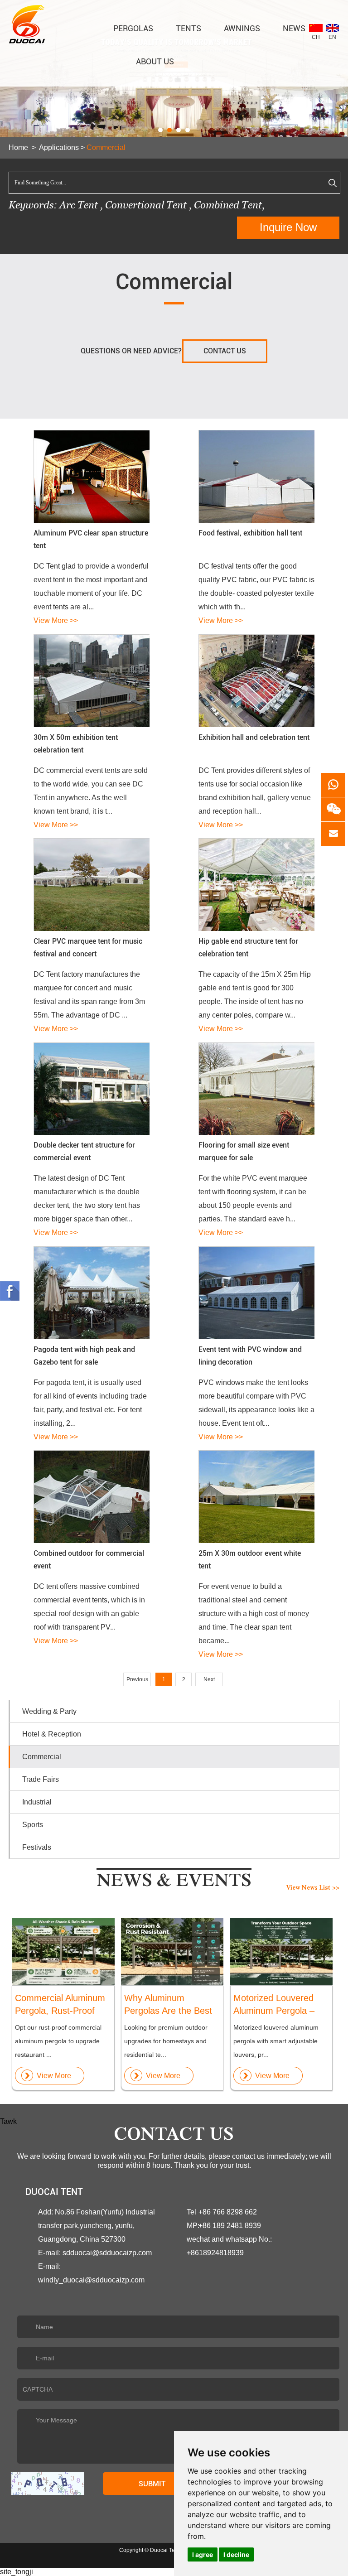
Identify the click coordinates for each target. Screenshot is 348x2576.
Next (209, 1679)
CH (316, 37)
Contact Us (225, 351)
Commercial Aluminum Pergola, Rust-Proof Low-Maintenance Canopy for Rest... (60, 2005)
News (294, 28)
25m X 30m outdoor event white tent (250, 1560)
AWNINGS (242, 28)
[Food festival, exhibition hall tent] (256, 476)
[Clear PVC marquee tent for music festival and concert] (91, 885)
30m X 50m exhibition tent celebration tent (76, 744)
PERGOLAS (133, 28)
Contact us (174, 2137)
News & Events (174, 1883)
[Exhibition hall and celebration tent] (256, 681)
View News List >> (313, 1888)
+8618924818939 (215, 2253)
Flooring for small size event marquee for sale (244, 1151)
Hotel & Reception (52, 1734)
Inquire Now (288, 227)
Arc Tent (79, 205)
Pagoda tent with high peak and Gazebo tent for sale (84, 1356)
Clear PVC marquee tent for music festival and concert (88, 948)
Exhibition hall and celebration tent (254, 737)
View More (54, 2076)
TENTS (188, 28)
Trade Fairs (41, 1779)
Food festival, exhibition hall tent (250, 533)
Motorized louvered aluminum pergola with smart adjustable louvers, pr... (276, 2041)
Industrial (37, 1802)
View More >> (56, 620)
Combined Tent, (229, 205)
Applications (59, 147)
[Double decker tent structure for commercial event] (91, 1089)
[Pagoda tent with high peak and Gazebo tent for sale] (91, 1293)
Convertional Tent (147, 205)
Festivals (37, 1847)
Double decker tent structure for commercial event (84, 1151)
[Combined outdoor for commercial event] (91, 1497)
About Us (155, 61)
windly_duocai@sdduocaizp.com (91, 2280)
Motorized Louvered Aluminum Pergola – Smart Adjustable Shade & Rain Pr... (274, 2005)
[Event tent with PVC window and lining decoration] (256, 1293)
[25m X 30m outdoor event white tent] (256, 1497)
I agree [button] (203, 2554)
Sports (33, 1825)
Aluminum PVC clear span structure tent (91, 539)
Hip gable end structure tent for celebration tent (248, 948)
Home (18, 147)
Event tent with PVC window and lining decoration (250, 1356)
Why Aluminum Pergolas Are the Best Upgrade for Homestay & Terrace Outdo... (170, 2005)
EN (332, 37)
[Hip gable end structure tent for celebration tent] (256, 885)
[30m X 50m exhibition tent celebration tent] (91, 681)
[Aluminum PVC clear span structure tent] (91, 476)
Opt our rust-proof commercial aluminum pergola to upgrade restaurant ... (58, 2041)
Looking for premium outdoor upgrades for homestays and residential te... (166, 2041)
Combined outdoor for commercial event (89, 1560)
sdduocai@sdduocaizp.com (107, 2253)
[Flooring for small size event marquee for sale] (256, 1089)
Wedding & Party (49, 1711)
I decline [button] (236, 2554)
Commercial (106, 147)
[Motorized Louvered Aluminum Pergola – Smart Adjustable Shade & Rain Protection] (281, 1952)
